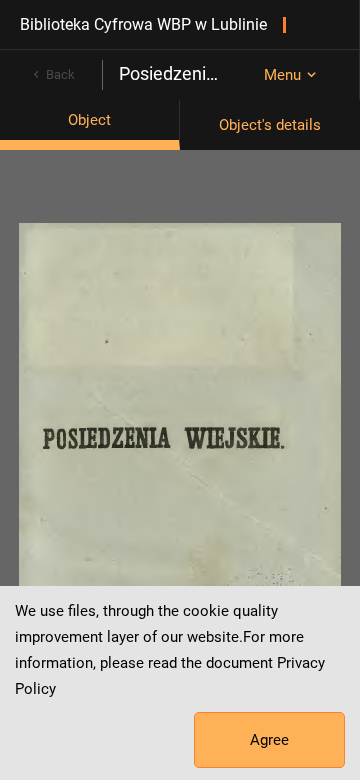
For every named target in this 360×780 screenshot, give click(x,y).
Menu (282, 75)
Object (89, 120)
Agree (269, 740)
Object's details (270, 125)
